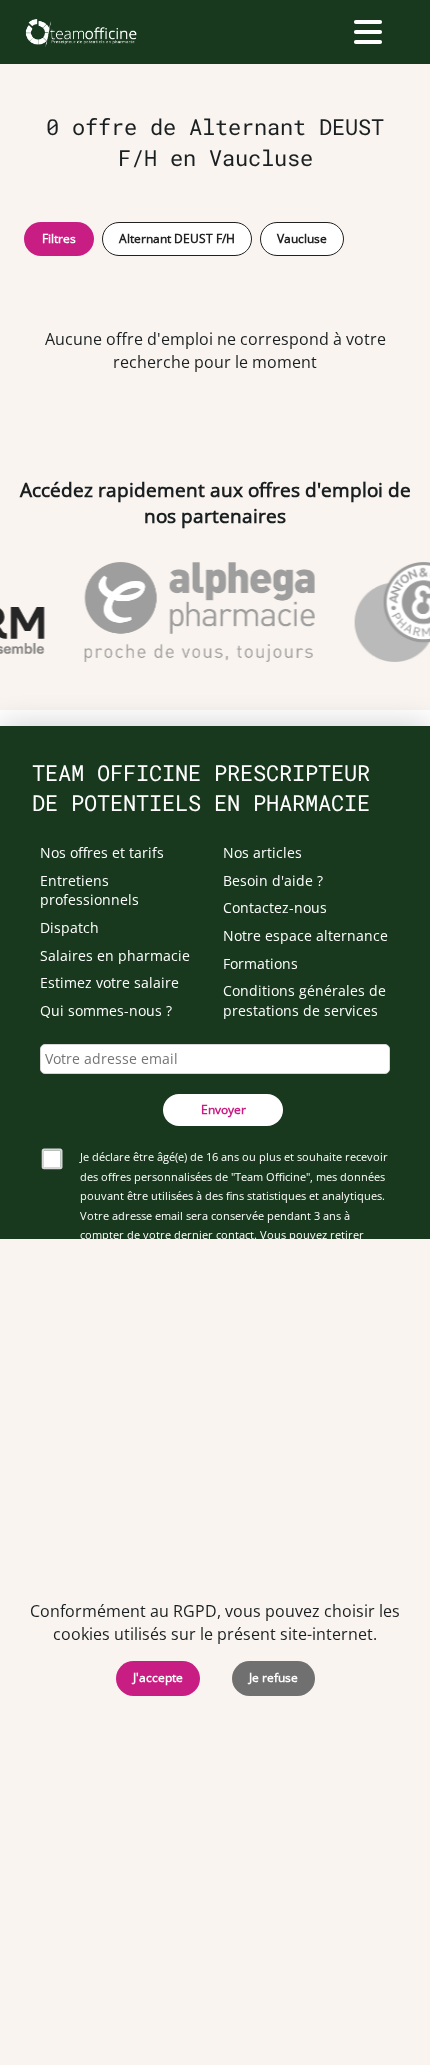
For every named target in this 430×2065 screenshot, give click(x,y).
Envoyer (223, 1109)
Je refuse (273, 1677)
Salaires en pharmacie (115, 955)
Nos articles (262, 852)
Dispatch (69, 927)
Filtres (59, 238)
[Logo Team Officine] (80, 32)
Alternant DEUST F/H (177, 238)
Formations (260, 963)
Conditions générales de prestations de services (304, 1000)
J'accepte (158, 1677)
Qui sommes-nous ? (106, 1010)
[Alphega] (197, 612)
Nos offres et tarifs (102, 852)
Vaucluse (302, 238)
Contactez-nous (275, 907)
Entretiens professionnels (89, 890)
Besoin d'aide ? (273, 880)
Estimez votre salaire (109, 982)
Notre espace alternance (305, 935)
